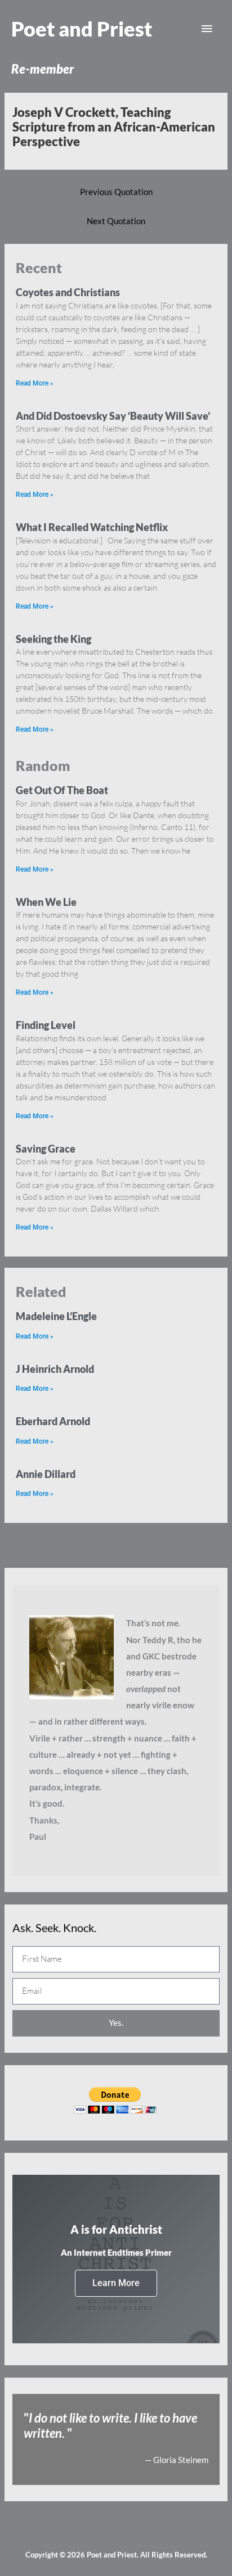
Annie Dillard (46, 1474)
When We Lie (46, 902)
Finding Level (46, 1025)
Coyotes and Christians (68, 292)
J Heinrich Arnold (55, 1369)
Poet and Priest (82, 29)
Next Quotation (116, 221)
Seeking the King (53, 639)
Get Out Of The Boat (62, 790)
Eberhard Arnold (53, 1421)
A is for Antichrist (116, 2229)
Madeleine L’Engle (56, 1316)
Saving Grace (46, 1149)
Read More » (35, 383)
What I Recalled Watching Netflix (92, 527)
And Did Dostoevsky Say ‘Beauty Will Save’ (113, 416)
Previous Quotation (116, 192)
